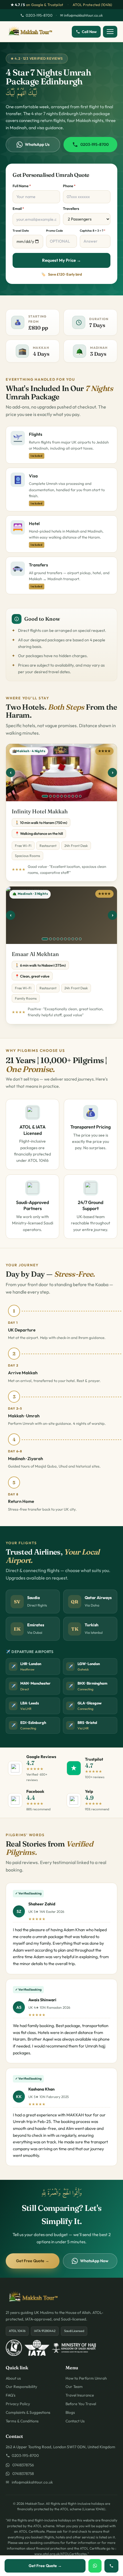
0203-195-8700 (39, 15)
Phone (69, 186)
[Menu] (110, 32)
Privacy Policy (18, 2404)
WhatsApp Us (37, 144)
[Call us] (111, 2566)
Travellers (71, 208)
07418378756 (22, 2465)
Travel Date (21, 231)
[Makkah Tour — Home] (30, 32)
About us (13, 2378)
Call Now (89, 32)
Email (18, 208)
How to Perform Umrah (86, 2378)
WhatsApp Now (94, 2261)
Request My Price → (61, 260)
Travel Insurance (80, 2395)
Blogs (70, 2412)
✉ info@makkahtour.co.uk (81, 15)
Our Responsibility (21, 2387)
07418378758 (22, 2474)
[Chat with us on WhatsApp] (95, 2566)
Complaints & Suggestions (28, 2412)
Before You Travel (81, 2404)
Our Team (74, 2387)
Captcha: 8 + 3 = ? (93, 231)
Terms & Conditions (22, 2421)
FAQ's (11, 2395)
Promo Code (54, 231)
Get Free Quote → (33, 2261)
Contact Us (75, 2421)
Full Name (22, 186)
